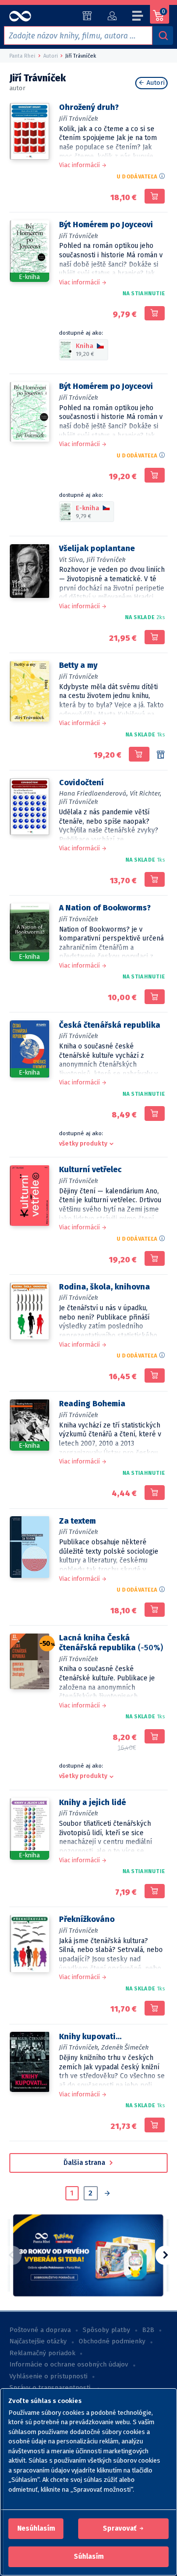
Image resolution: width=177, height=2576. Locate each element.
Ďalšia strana (85, 2163)
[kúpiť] (155, 196)
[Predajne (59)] (87, 16)
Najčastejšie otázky (38, 2341)
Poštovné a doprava (40, 2330)
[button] (36, 2529)
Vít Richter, (146, 793)
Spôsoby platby (106, 2330)
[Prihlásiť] (112, 16)
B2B (148, 2330)
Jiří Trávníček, (79, 2047)
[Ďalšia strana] (107, 2194)
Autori (155, 83)
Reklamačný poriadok (42, 2353)
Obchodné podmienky (112, 2341)
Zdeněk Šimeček (125, 2047)
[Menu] (138, 17)
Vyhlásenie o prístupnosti (48, 2376)
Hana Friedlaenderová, (93, 793)
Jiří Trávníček (78, 119)
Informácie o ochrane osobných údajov (69, 2365)
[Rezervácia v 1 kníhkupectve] (161, 755)
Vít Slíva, (72, 560)
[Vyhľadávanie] (163, 35)
